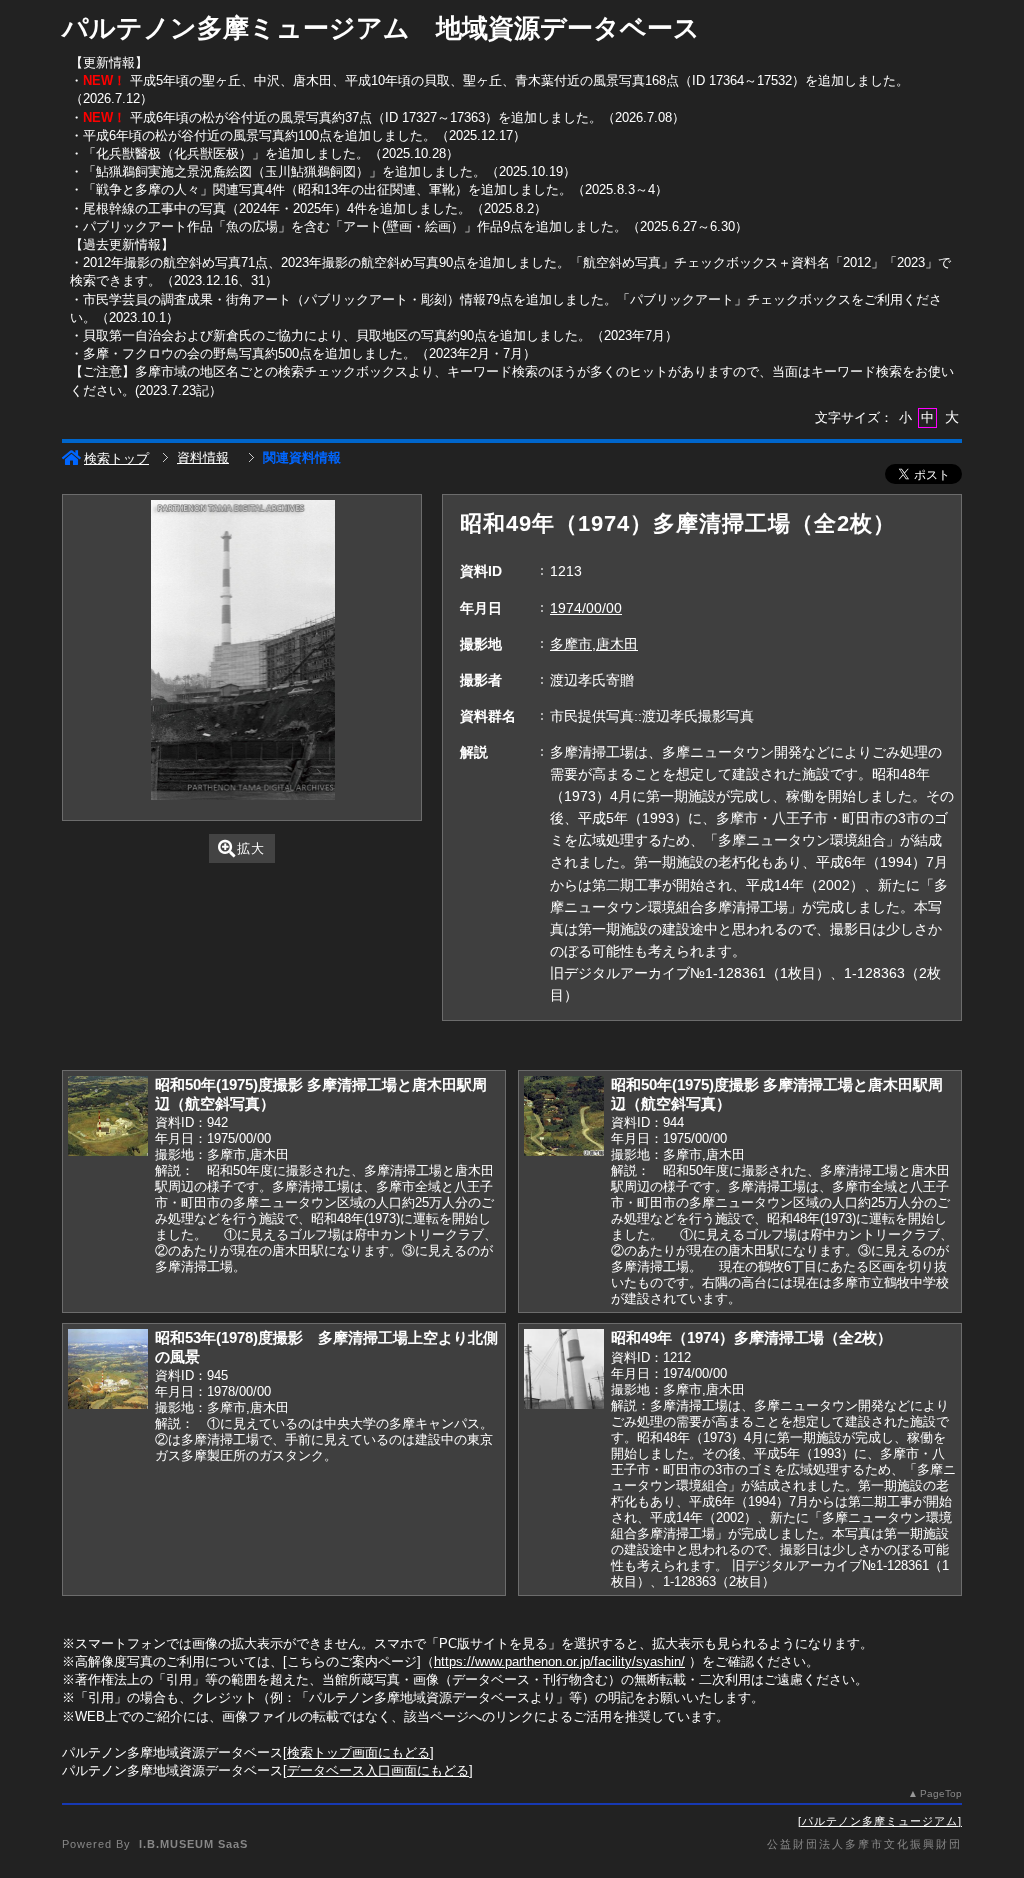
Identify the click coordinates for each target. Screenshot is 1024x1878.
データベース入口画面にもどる (378, 1770)
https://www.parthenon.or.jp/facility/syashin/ (559, 1661)
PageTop (941, 1793)
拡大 (251, 848)
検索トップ (116, 458)
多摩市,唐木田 (594, 644)
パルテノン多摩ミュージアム (880, 1821)
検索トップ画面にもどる (358, 1752)
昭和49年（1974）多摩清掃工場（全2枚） (751, 1337)
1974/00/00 (586, 608)
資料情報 (203, 457)
